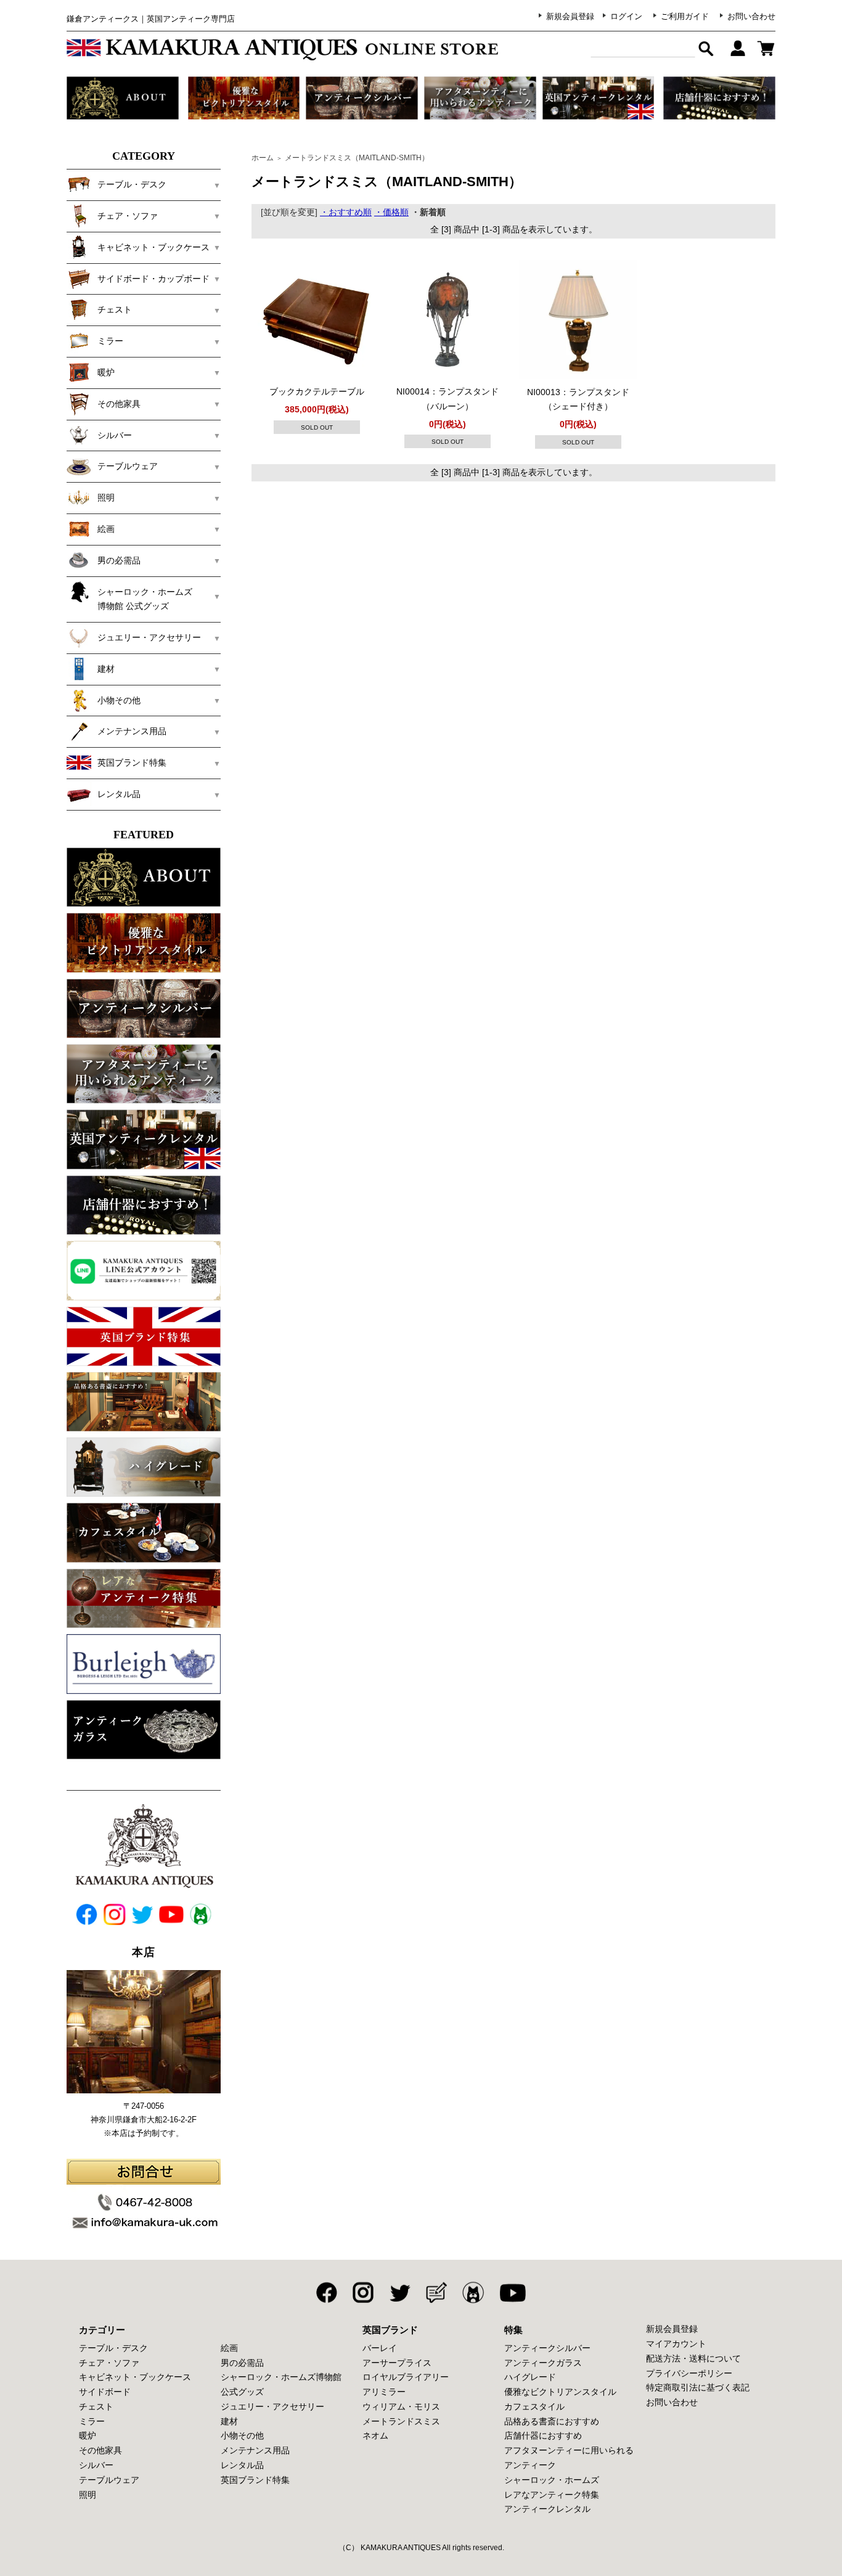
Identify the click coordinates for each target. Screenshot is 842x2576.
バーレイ (380, 2348)
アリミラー (384, 2392)
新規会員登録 (570, 16)
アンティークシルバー (547, 2348)
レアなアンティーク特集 (552, 2495)
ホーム (263, 158)
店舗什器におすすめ (543, 2435)
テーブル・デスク (113, 2348)
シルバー (96, 2465)
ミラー (92, 2421)
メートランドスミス (401, 2421)
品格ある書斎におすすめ (552, 2421)
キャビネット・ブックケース (135, 2377)
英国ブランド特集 (255, 2480)
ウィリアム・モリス (401, 2406)
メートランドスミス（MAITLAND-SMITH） (357, 158)
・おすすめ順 (346, 212)
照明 (88, 2495)
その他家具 (100, 2450)
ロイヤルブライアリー (406, 2377)
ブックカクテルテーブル (317, 391)
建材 (229, 2421)
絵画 (229, 2348)
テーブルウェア (109, 2480)
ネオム (375, 2435)
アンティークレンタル (547, 2509)
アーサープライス (397, 2363)
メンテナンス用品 (255, 2450)
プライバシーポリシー (689, 2373)
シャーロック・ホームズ (552, 2480)
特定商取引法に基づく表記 (698, 2387)
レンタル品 (242, 2465)
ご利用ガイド (685, 16)
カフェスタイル (534, 2406)
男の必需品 (242, 2363)
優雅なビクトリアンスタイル (560, 2392)
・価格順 (391, 212)
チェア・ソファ (109, 2363)
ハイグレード (530, 2377)
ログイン (626, 16)
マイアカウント (676, 2344)
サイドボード (105, 2392)
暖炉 (88, 2435)
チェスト (96, 2406)
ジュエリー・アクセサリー (272, 2406)
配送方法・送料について (693, 2358)
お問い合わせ (751, 16)
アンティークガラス (543, 2363)
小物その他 (242, 2435)
